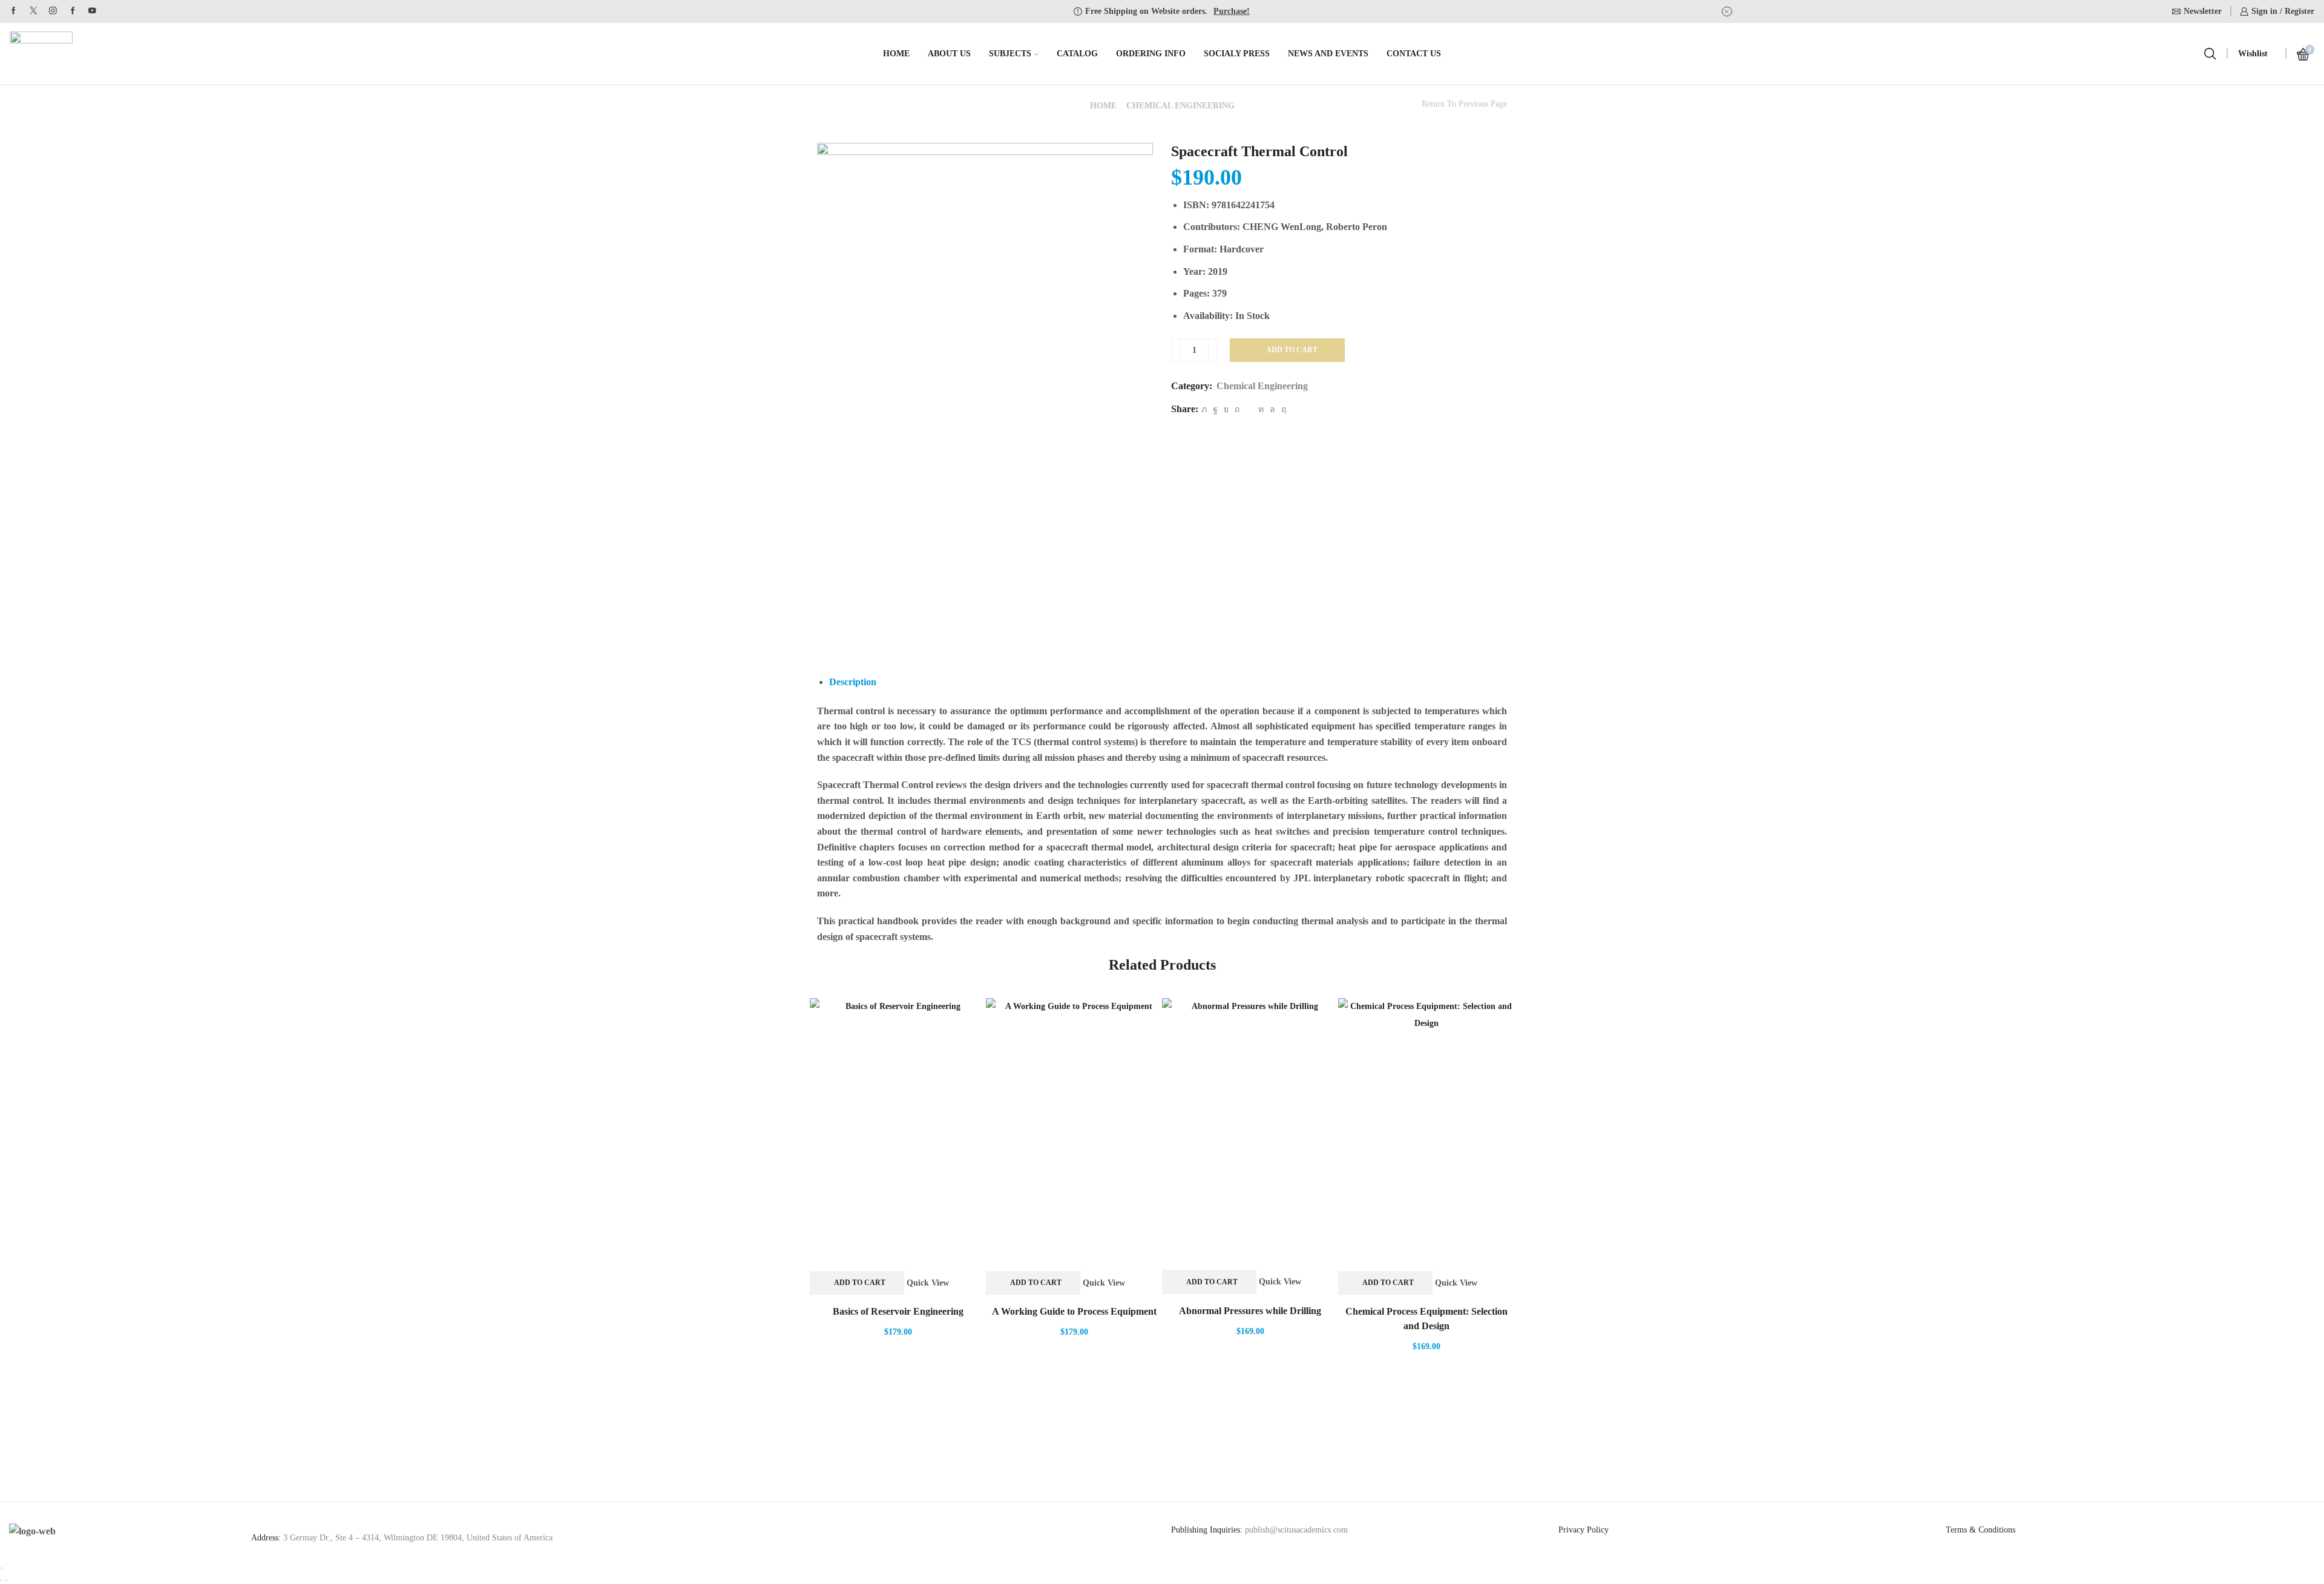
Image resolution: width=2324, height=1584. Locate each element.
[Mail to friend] (1249, 409)
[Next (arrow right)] (6, 1580)
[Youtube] (92, 11)
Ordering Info (1151, 54)
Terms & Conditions (1981, 1530)
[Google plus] (73, 11)
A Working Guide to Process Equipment (1074, 1311)
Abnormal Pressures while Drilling (1250, 1311)
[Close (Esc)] (1, 1568)
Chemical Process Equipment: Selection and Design (1426, 1319)
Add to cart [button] (860, 1283)
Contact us (1414, 54)
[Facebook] (14, 11)
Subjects (1010, 54)
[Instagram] (53, 11)
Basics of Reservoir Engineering (898, 1311)
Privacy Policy (1584, 1530)
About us (949, 54)
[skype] (1282, 409)
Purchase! (1232, 11)
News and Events (1328, 54)
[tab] (853, 682)
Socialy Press (1237, 54)
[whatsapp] (1272, 409)
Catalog (1077, 54)
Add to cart (1292, 350)
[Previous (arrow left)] (1, 1580)
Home (896, 54)
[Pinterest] (1237, 409)
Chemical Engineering (1180, 106)
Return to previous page (1464, 104)
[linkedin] (1261, 409)
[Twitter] (34, 11)
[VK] (1226, 409)
